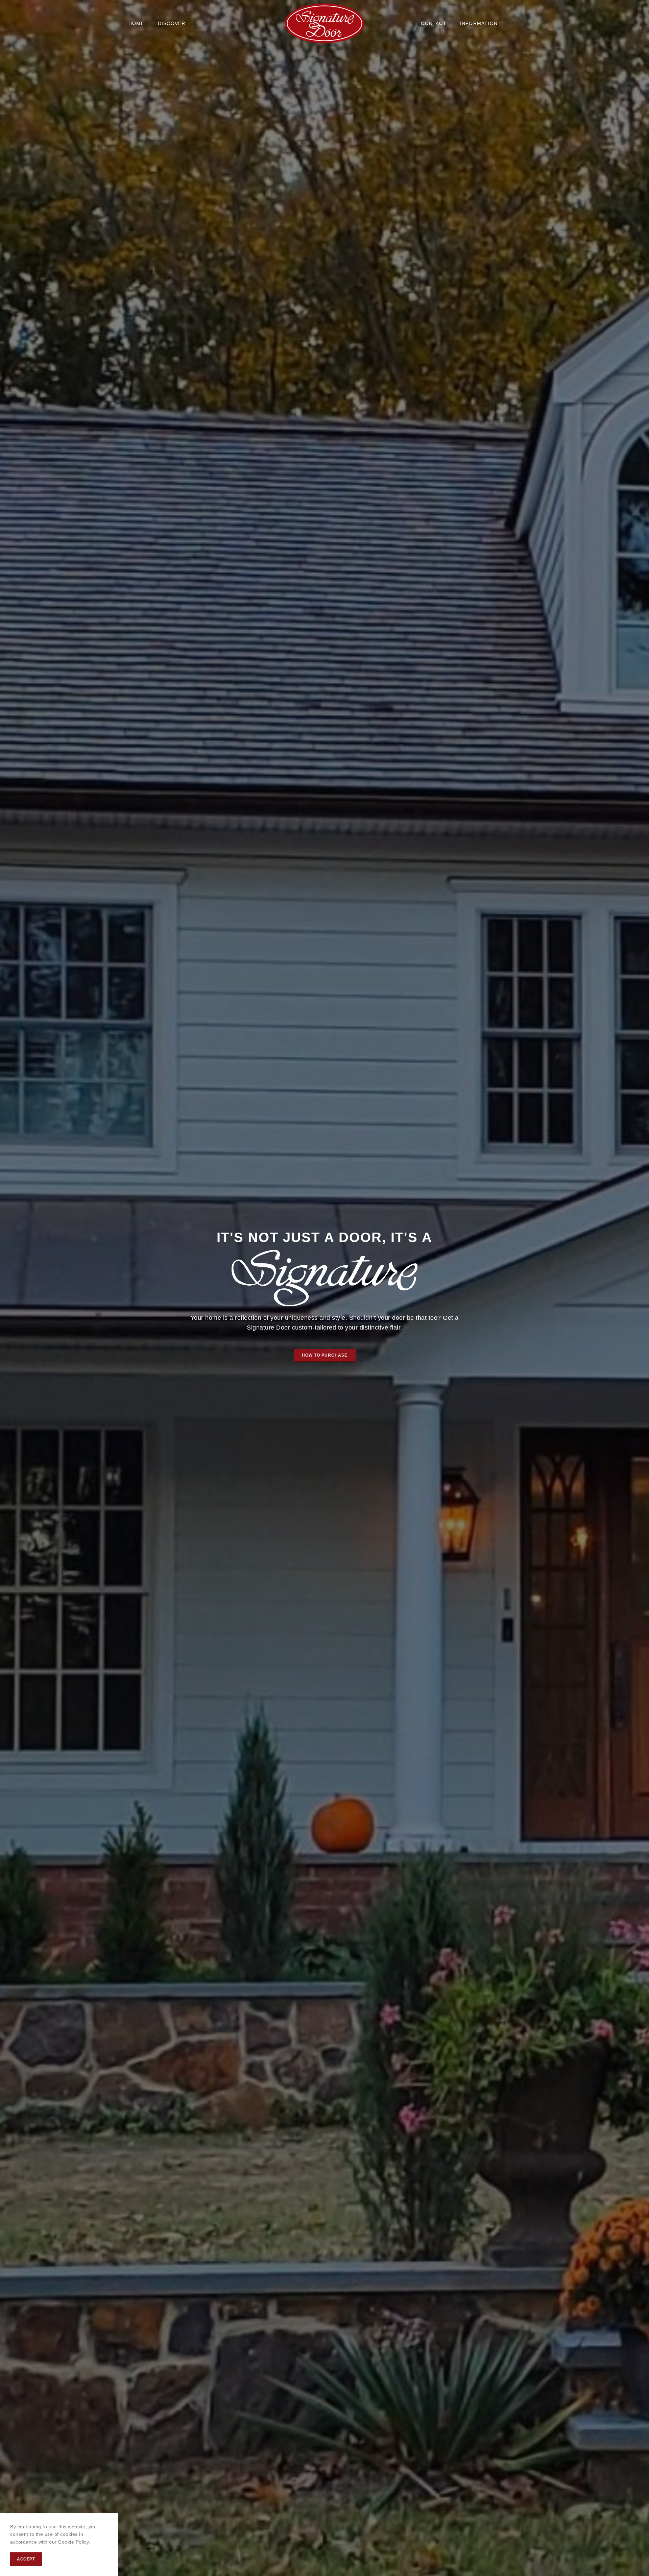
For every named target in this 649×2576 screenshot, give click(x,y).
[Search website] (518, 23)
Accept (26, 2559)
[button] (325, 1356)
